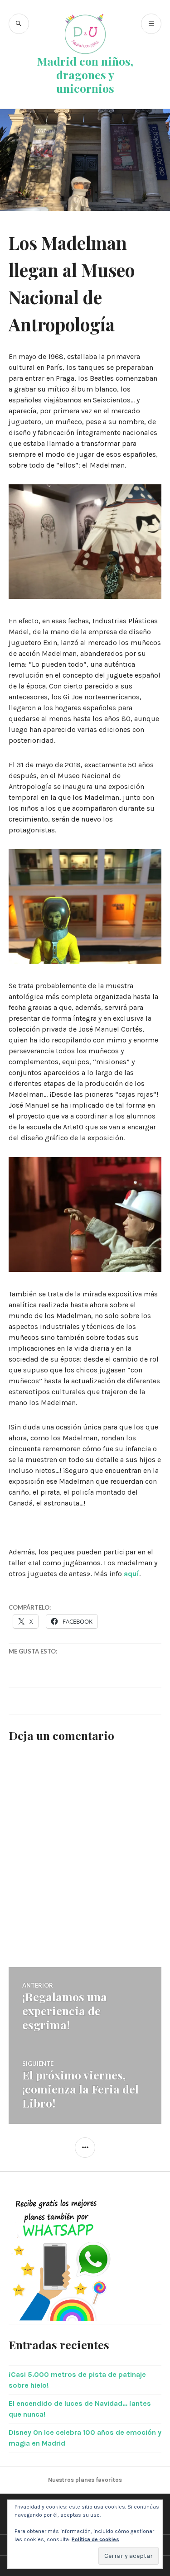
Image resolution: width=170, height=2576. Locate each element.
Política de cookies (95, 2539)
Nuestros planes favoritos (85, 2480)
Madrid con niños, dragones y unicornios (85, 74)
